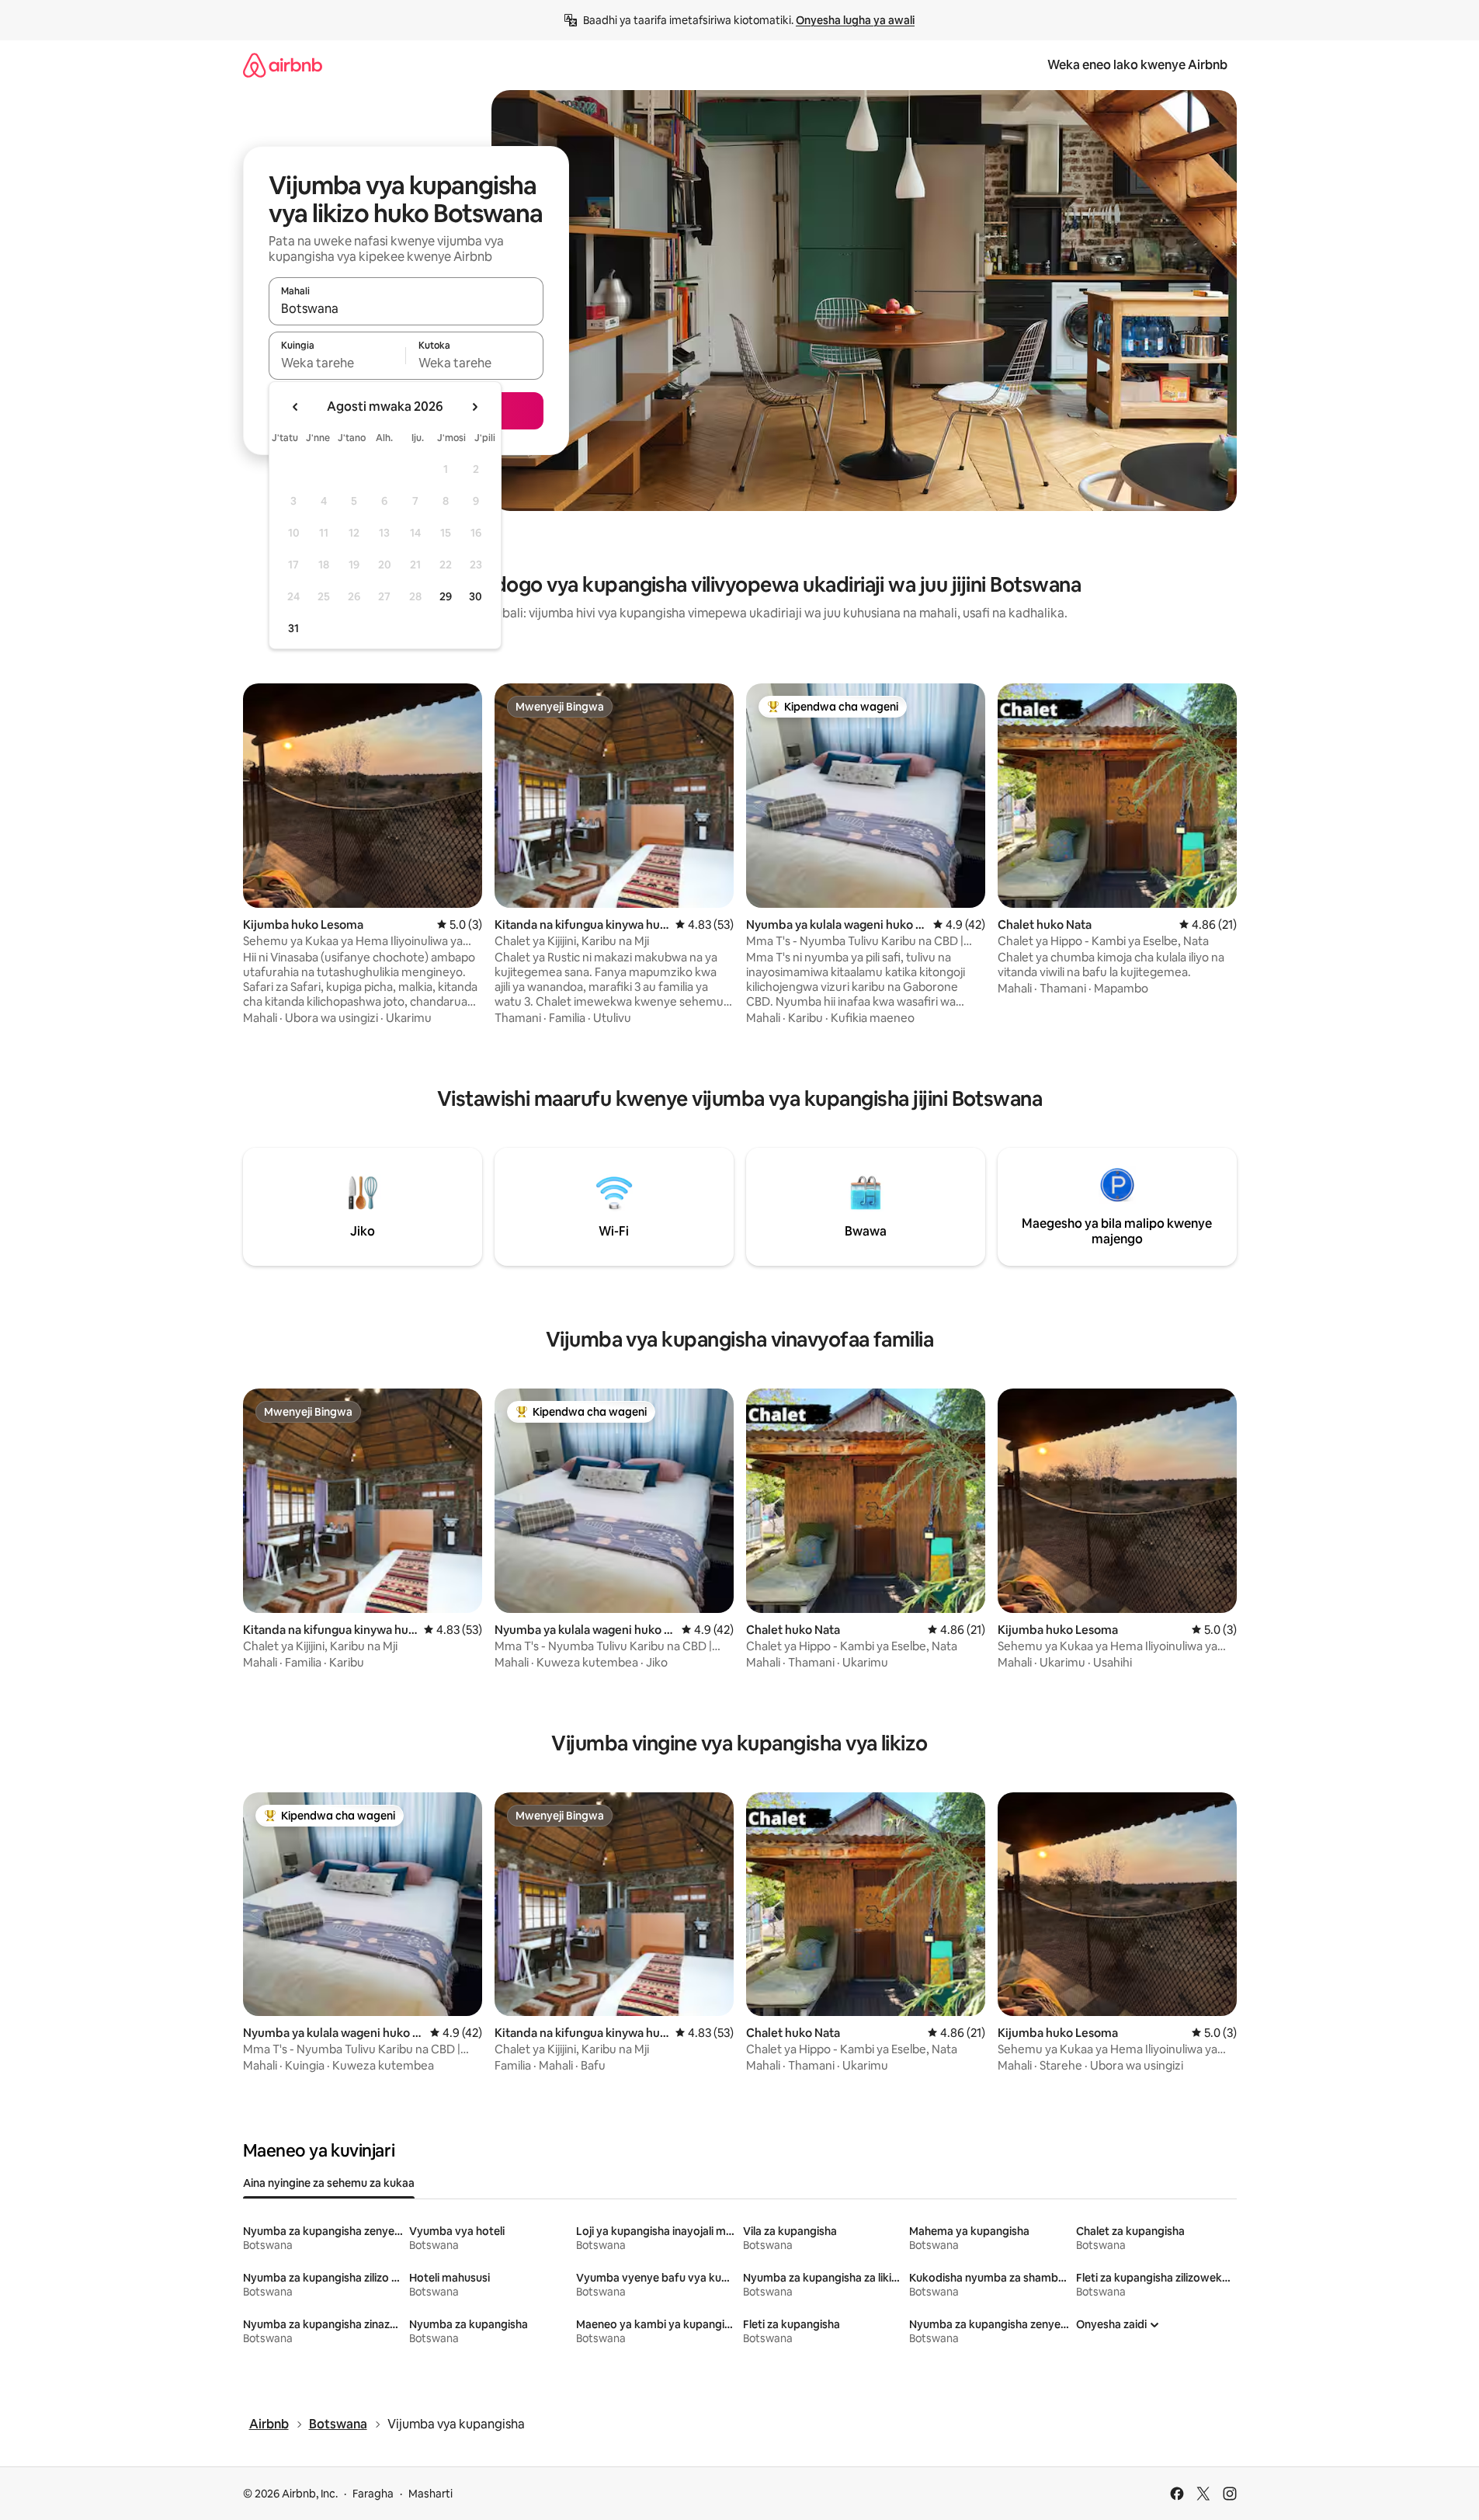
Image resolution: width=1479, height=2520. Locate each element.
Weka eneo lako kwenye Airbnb (1137, 65)
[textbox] (337, 363)
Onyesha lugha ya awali (855, 20)
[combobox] (406, 308)
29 (446, 596)
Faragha (373, 2494)
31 (293, 628)
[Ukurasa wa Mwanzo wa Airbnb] (283, 65)
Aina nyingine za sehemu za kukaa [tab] (329, 2183)
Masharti (431, 2494)
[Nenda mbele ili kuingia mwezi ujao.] (474, 407)
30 (476, 596)
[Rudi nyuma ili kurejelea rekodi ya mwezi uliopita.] (296, 407)
